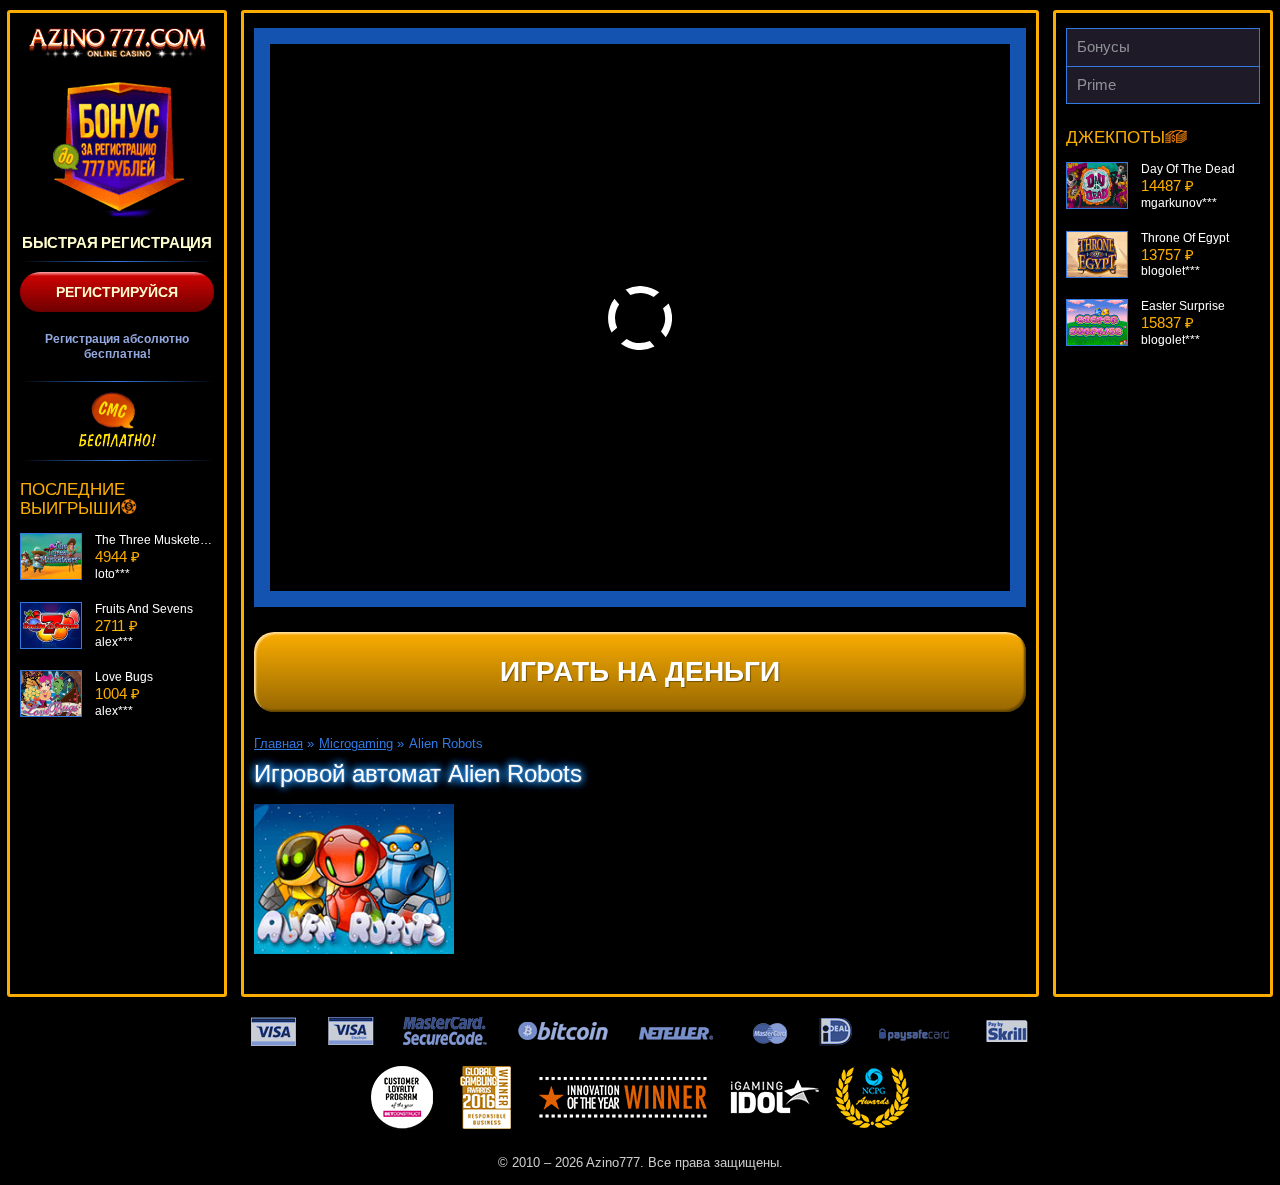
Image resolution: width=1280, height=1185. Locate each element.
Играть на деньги (640, 671)
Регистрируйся (117, 292)
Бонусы (1103, 46)
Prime (1096, 84)
